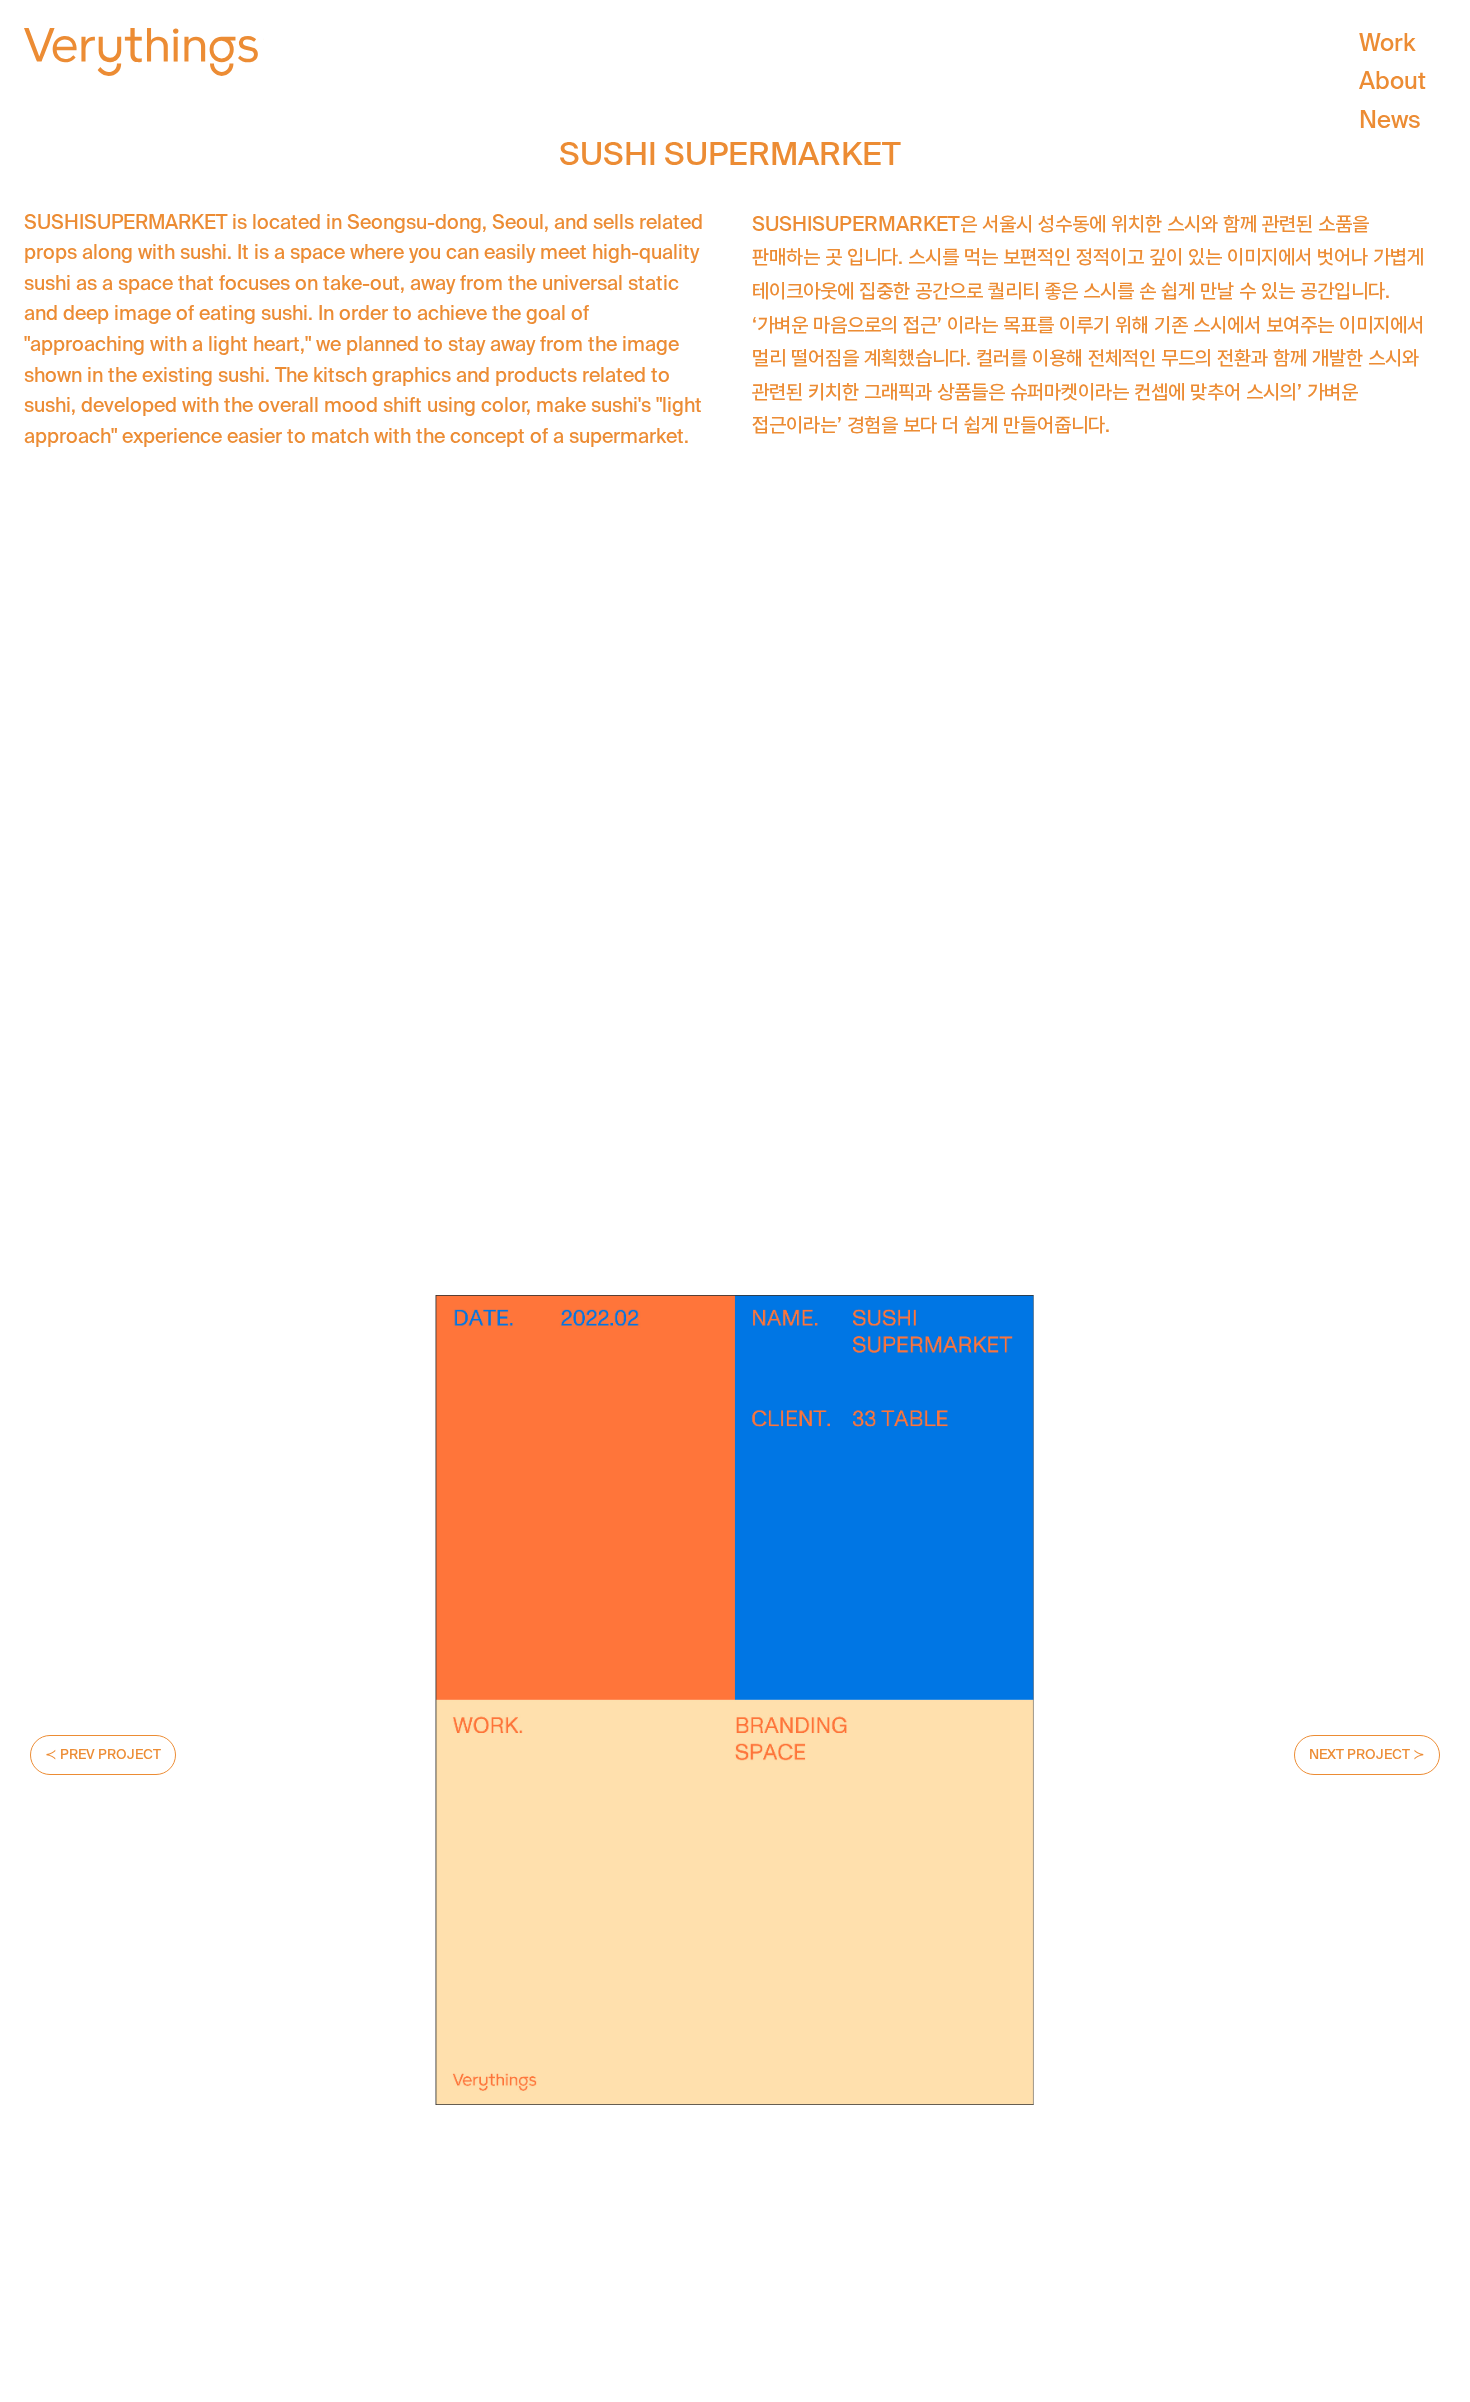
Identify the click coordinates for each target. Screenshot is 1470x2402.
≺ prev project (103, 1754)
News (1390, 119)
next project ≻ (1367, 1754)
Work (1387, 42)
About (1392, 80)
